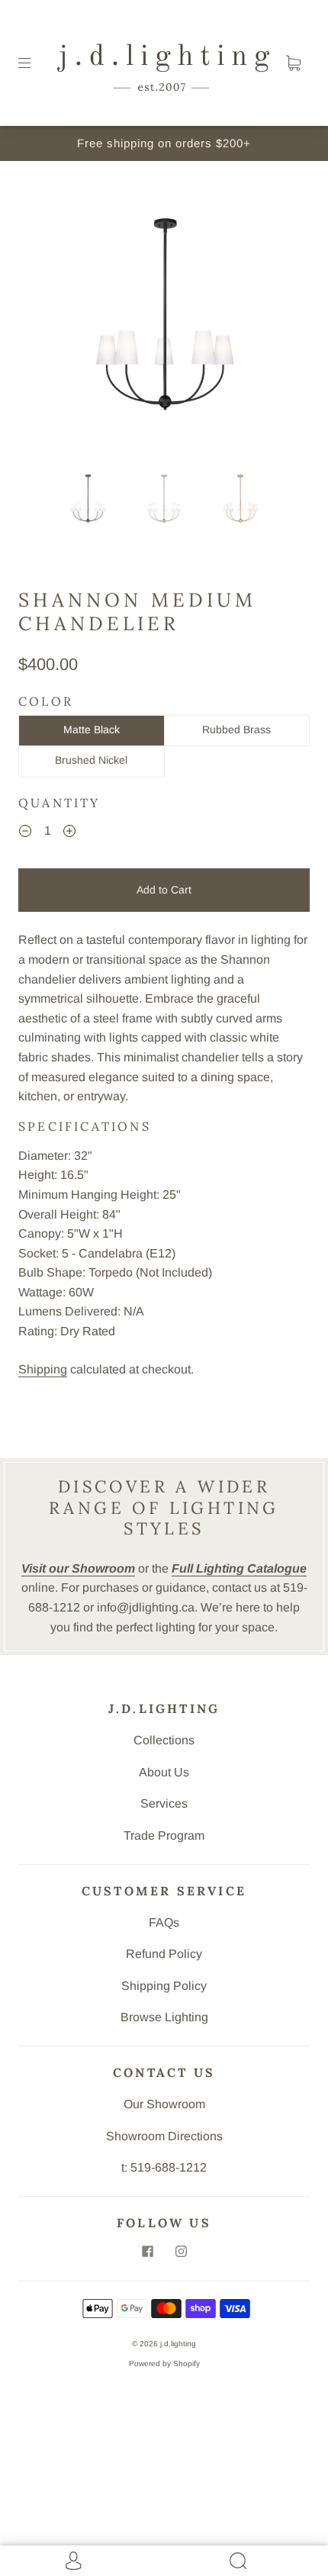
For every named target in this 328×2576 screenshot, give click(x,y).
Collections (164, 1740)
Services (164, 1803)
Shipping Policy (164, 1986)
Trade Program (164, 1835)
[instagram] (181, 2252)
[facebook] (147, 2252)
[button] (55, 319)
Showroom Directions (164, 2136)
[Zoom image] (164, 319)
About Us (164, 1772)
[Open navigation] (35, 63)
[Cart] (293, 63)
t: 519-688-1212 (164, 2167)
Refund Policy (164, 1954)
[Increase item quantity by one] (69, 833)
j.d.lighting (178, 2344)
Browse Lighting (164, 2017)
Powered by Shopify (164, 2363)
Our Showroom (164, 2104)
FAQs (164, 1922)
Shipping (43, 1369)
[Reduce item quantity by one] (25, 833)
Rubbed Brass (236, 729)
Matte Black (92, 729)
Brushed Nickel (91, 760)
